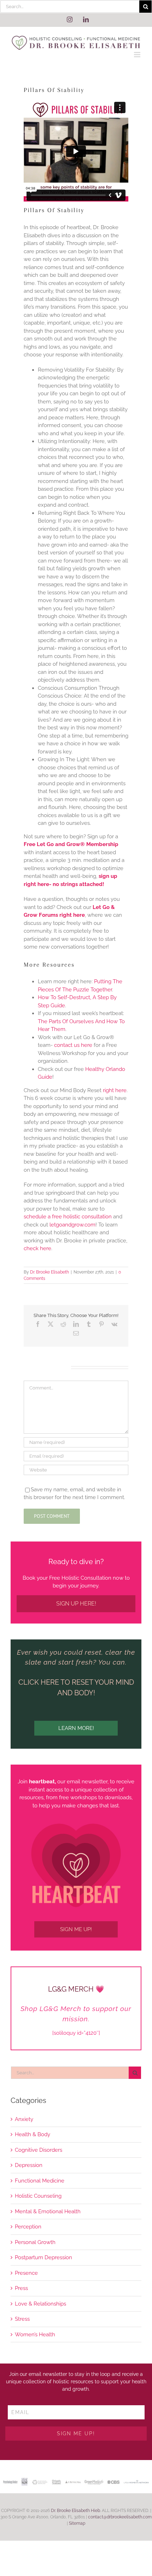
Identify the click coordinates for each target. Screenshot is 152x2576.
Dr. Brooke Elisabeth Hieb (75, 2511)
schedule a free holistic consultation (68, 1217)
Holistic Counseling (38, 2196)
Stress (22, 2319)
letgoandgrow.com (72, 1225)
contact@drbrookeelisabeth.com (120, 2517)
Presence (26, 2273)
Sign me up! (76, 1929)
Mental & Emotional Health (48, 2211)
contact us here (73, 1045)
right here (115, 1090)
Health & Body (33, 2134)
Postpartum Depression (43, 2257)
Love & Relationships (40, 2304)
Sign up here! (76, 1604)
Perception (28, 2227)
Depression (29, 2165)
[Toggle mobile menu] (138, 55)
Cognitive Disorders (39, 2150)
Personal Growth (35, 2242)
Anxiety (24, 2119)
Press (21, 2288)
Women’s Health (35, 2335)
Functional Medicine (40, 2181)
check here (37, 1248)
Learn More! (76, 1728)
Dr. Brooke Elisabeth (49, 1272)
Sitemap (77, 2523)
